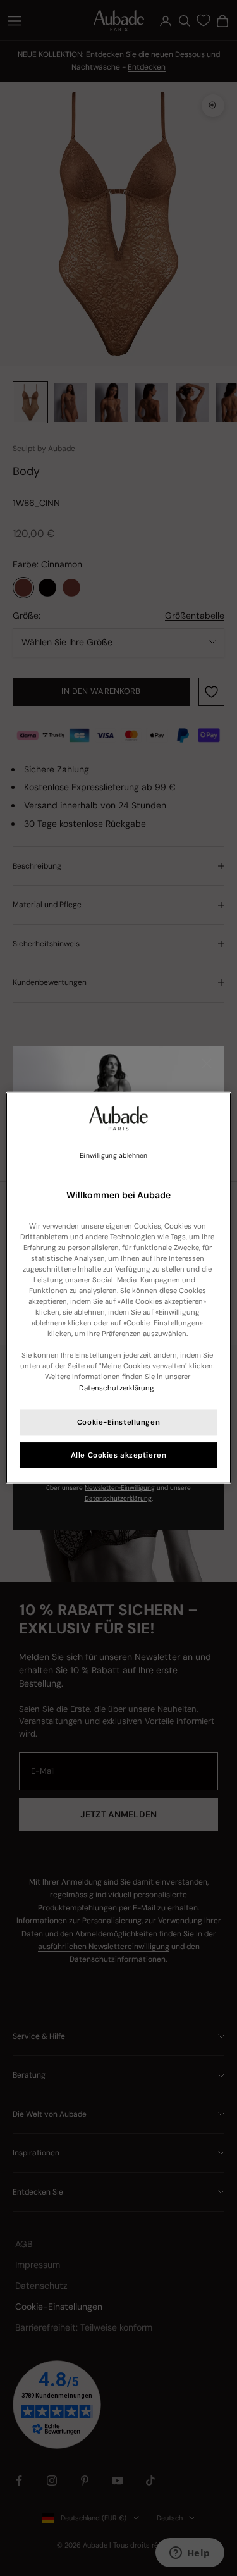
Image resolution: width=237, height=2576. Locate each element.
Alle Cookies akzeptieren (119, 1455)
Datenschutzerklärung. (117, 1388)
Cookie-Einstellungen (118, 1422)
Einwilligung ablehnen (113, 1155)
